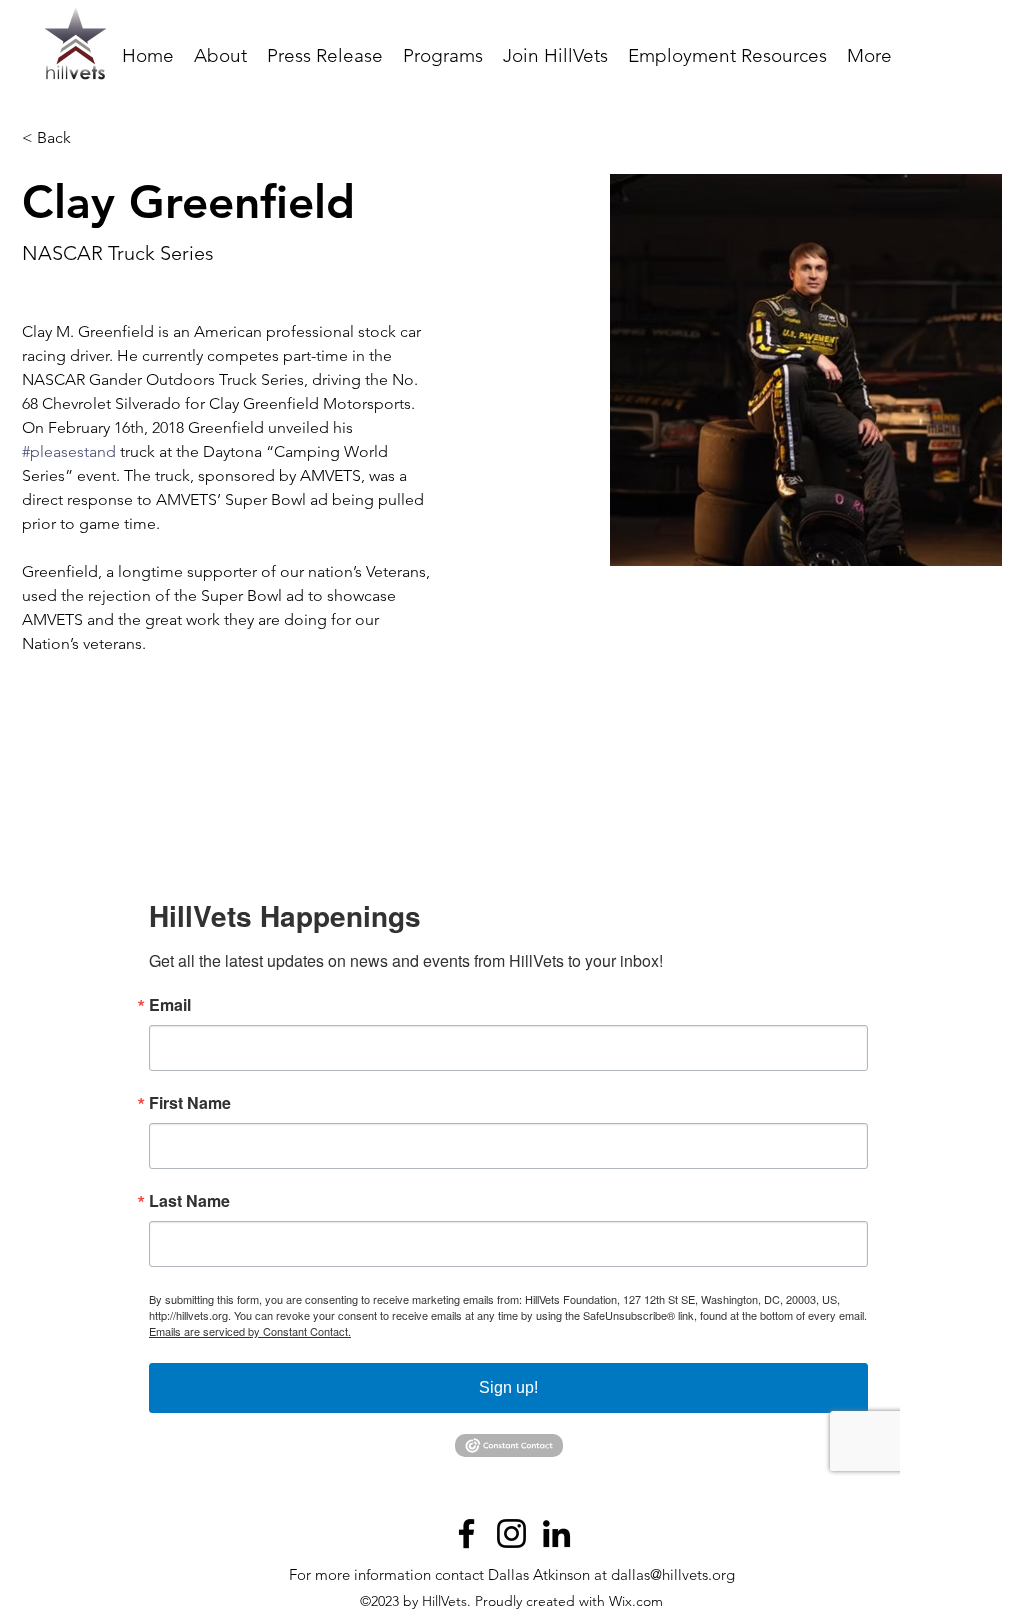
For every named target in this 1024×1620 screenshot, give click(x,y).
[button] (443, 56)
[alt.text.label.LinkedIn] (556, 1533)
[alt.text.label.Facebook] (466, 1533)
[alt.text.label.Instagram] (511, 1533)
